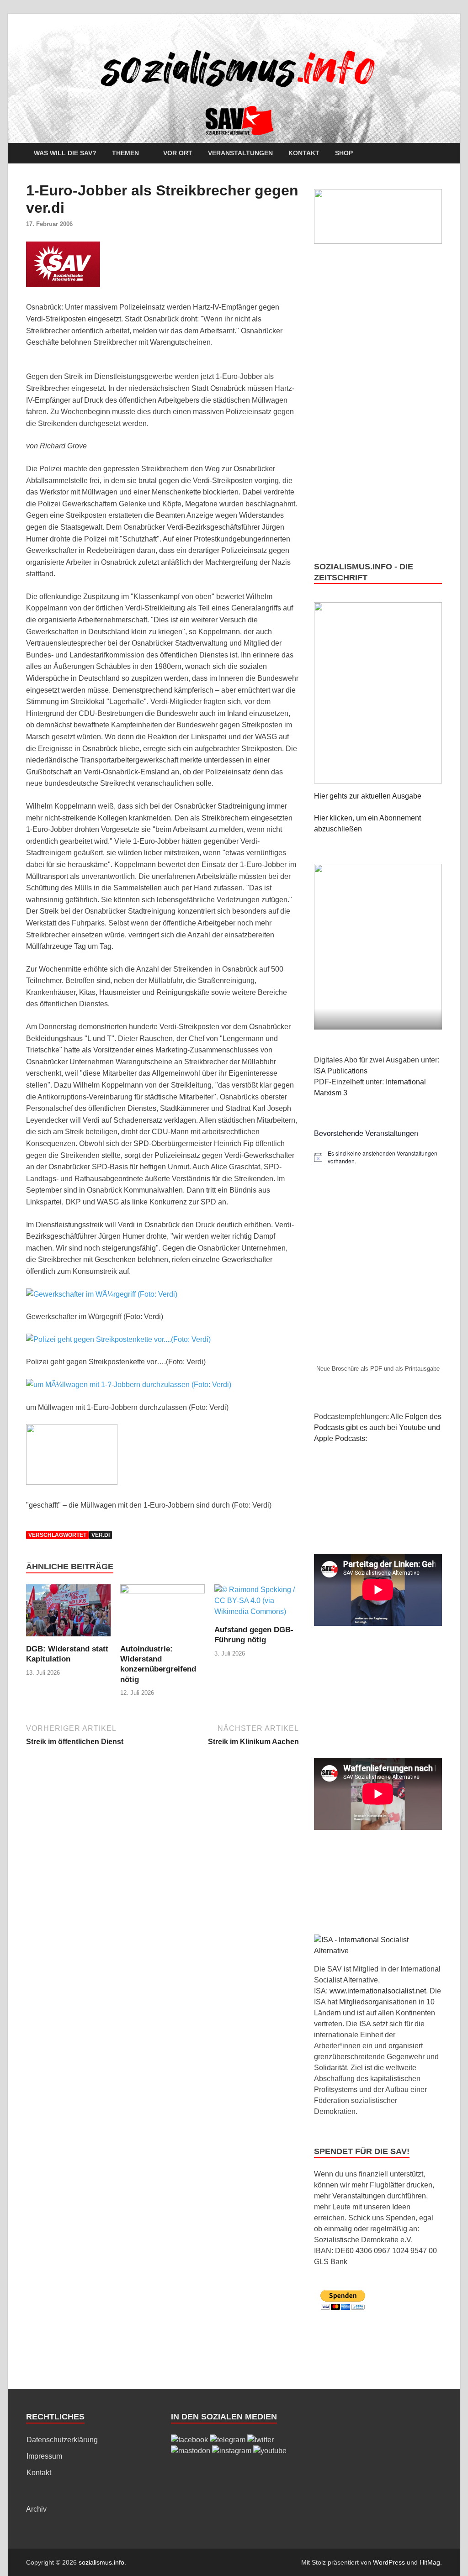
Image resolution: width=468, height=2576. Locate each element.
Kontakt (304, 153)
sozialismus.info (101, 2562)
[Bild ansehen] (102, 1294)
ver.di (101, 1535)
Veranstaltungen (240, 153)
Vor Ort (178, 153)
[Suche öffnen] (437, 154)
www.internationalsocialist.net (378, 1991)
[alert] (378, 1157)
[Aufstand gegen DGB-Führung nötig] (257, 1604)
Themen (125, 153)
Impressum (44, 2456)
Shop (344, 153)
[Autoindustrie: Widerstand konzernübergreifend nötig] (162, 1614)
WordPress (389, 2562)
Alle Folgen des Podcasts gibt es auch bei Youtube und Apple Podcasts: (378, 1427)
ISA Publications (341, 1071)
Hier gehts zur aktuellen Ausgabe (368, 796)
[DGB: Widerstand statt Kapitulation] (68, 1614)
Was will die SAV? (65, 153)
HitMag (430, 2562)
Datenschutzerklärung (62, 2440)
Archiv (36, 2509)
